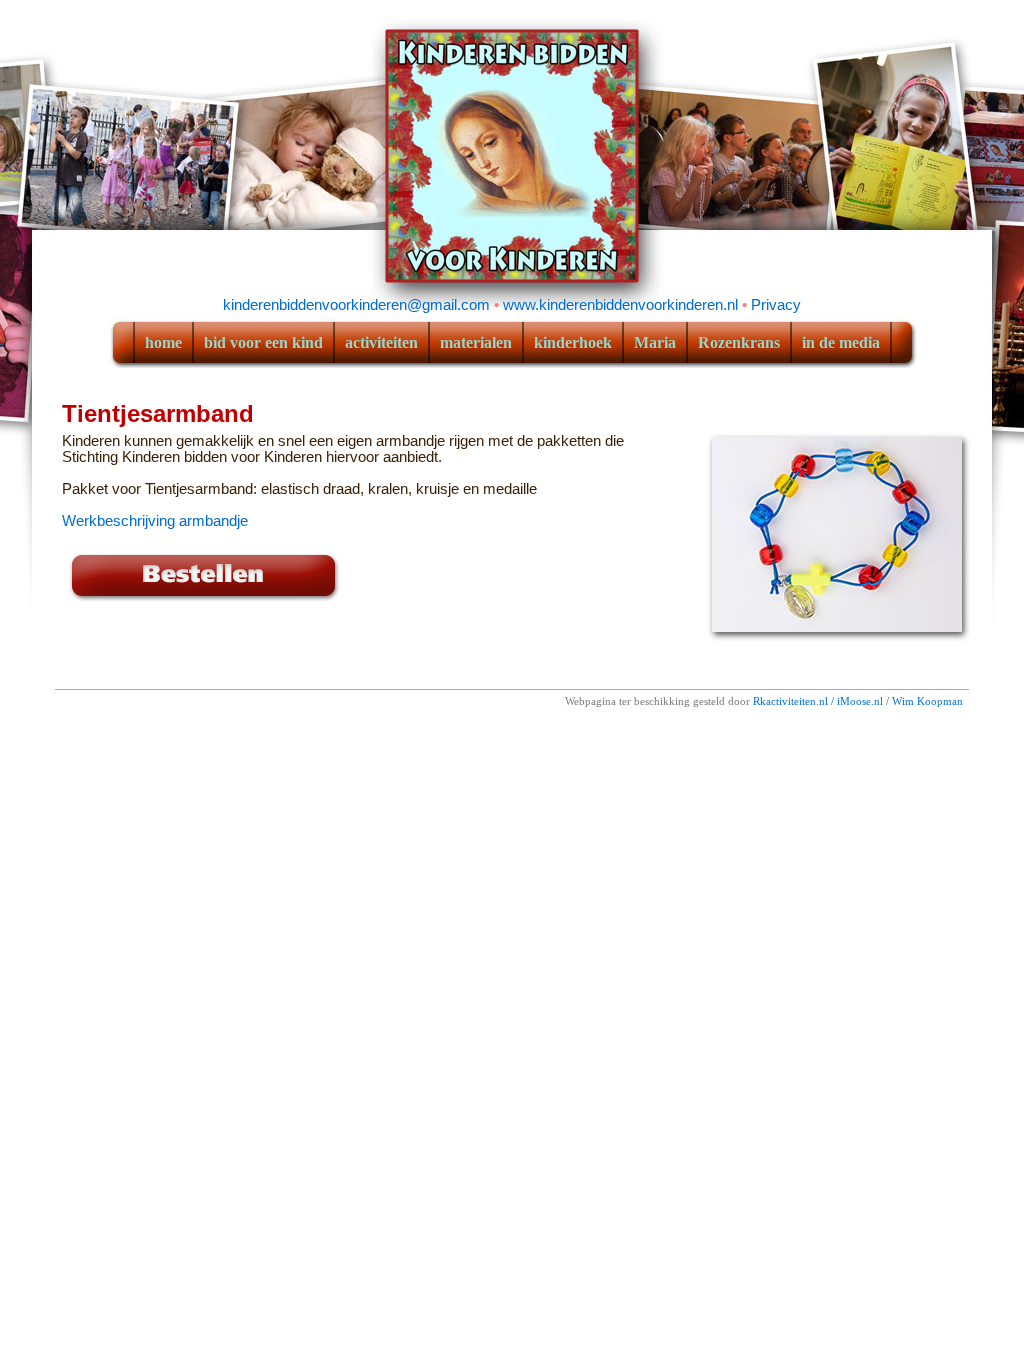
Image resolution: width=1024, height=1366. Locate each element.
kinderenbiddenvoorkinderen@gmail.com (356, 305)
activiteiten (381, 342)
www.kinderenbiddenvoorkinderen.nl (620, 305)
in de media (841, 342)
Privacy (776, 305)
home (163, 342)
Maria (655, 342)
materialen (476, 342)
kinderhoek (573, 342)
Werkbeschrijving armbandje (155, 521)
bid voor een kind (263, 342)
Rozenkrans (739, 342)
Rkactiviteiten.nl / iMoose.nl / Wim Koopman (858, 701)
